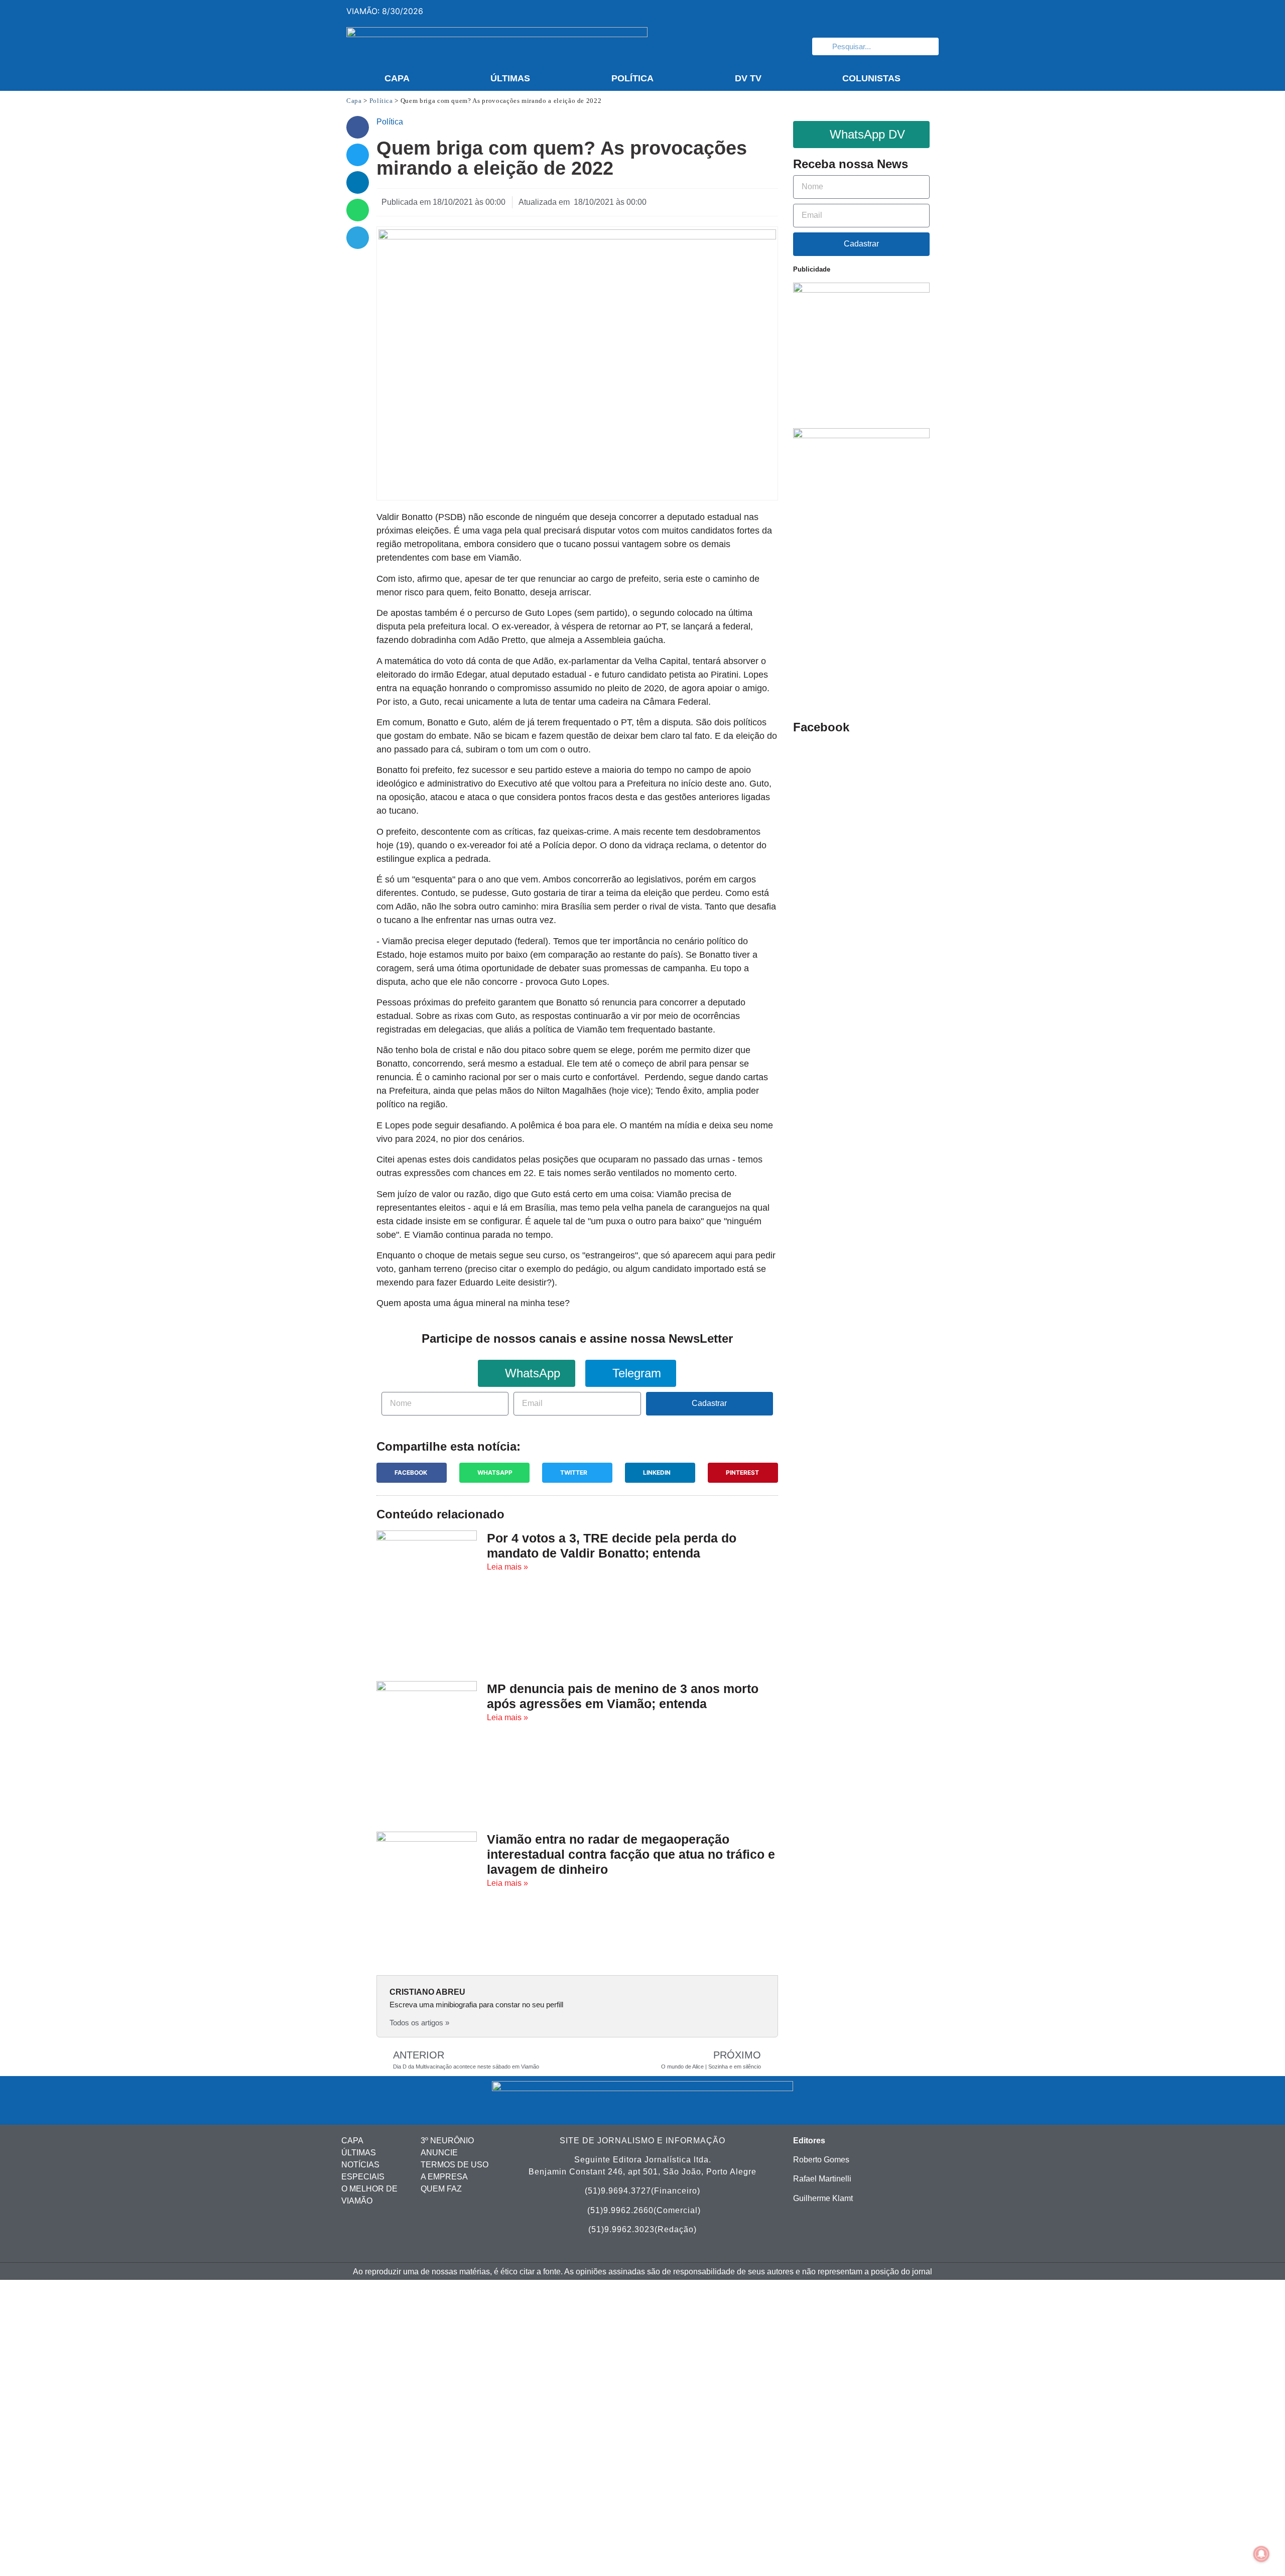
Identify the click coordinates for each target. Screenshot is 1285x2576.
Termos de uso (455, 2165)
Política (632, 78)
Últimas (510, 78)
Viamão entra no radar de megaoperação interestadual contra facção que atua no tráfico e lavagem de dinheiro (631, 1854)
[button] (358, 127)
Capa (397, 78)
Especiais (363, 2177)
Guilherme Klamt (823, 2198)
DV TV (748, 78)
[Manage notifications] (1261, 2554)
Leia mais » (507, 1567)
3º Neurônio (447, 2141)
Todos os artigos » (419, 2023)
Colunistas (871, 78)
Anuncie (439, 2153)
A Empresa (444, 2177)
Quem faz (441, 2189)
